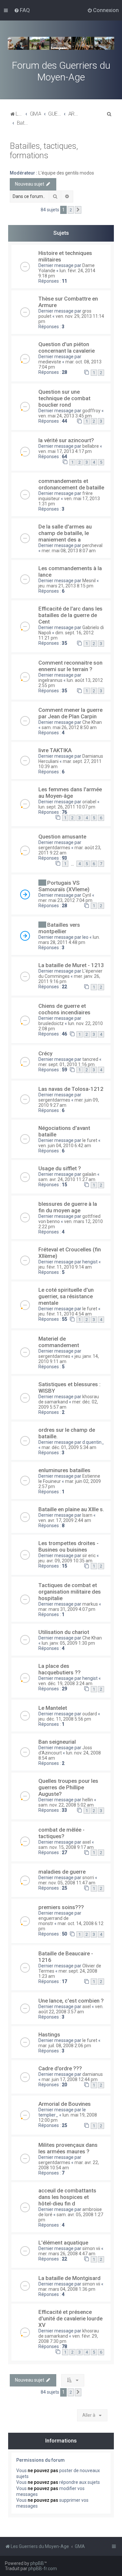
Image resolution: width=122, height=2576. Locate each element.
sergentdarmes (54, 848)
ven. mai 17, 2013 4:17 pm (65, 451)
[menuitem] (22, 10)
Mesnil (89, 581)
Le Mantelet (53, 1708)
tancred (90, 1059)
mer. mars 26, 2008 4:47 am (67, 2254)
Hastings (49, 2034)
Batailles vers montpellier (59, 928)
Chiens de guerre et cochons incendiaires (64, 1009)
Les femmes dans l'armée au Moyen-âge (70, 793)
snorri (88, 1878)
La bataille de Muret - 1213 (71, 965)
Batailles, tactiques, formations (44, 151)
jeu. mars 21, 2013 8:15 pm (66, 586)
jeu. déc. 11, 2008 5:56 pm (65, 1719)
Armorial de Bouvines (65, 2104)
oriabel (89, 802)
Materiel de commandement (59, 1342)
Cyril (87, 895)
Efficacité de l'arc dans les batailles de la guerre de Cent (70, 615)
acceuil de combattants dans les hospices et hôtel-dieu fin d (67, 2197)
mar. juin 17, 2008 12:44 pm (70, 2079)
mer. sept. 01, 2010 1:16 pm (67, 1064)
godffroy (91, 411)
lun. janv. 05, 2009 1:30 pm (68, 1643)
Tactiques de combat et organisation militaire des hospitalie (70, 1592)
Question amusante (62, 837)
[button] (78, 210)
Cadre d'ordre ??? (60, 2068)
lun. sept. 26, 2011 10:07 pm (67, 807)
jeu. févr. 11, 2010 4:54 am (65, 1314)
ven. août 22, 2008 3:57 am (71, 2009)
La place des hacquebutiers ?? (60, 1669)
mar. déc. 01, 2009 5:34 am (69, 1447)
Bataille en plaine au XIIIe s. (71, 1509)
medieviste (50, 362)
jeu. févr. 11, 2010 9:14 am (65, 1267)
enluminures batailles (64, 1470)
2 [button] (71, 210)
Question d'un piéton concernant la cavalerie (67, 347)
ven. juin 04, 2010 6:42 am (65, 1146)
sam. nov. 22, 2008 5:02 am (66, 1805)
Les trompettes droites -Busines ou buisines (68, 1546)
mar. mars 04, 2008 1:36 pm (67, 2289)
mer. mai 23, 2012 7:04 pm (65, 900)
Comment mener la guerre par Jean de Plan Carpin (70, 713)
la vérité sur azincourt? (66, 440)
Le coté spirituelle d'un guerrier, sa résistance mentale (66, 1296)
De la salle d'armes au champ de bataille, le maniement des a (65, 533)
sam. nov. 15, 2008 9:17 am (66, 1847)
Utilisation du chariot (64, 1632)
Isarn (87, 1515)
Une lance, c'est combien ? (71, 2001)
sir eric (89, 1555)
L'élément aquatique (63, 2243)
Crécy (45, 1053)
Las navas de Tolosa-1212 (71, 1089)
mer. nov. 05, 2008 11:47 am (67, 1883)
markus (90, 1604)
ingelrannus (50, 680)
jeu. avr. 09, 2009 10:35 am (65, 1561)
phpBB (37, 2563)
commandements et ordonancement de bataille (71, 484)
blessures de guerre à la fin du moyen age (68, 1207)
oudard (90, 1714)
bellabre (91, 446)
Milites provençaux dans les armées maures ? (68, 2148)
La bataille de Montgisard (69, 2278)
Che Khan (92, 722)
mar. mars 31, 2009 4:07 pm (67, 1609)
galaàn (89, 1174)
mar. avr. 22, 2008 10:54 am (69, 2165)
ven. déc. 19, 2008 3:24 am (65, 1683)
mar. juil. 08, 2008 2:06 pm (65, 2046)
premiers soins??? (61, 1907)
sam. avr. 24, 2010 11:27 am (67, 1179)
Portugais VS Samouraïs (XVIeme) (64, 886)
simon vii (91, 2248)
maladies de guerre (62, 1872)
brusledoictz (51, 1023)
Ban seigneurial (57, 1742)
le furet (90, 1140)
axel (87, 1842)
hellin (88, 1800)
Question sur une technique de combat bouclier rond (64, 398)
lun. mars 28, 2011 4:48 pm (69, 940)
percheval (92, 545)
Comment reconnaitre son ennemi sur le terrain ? (70, 666)
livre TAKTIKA (55, 750)
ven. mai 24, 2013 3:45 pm (65, 416)
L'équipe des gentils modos (66, 173)
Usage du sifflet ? (60, 1168)
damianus (93, 2074)
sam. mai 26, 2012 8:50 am (69, 727)
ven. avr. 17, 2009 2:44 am (65, 1520)
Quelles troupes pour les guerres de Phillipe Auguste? (68, 1787)
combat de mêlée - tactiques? (61, 1833)
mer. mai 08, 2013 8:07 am (69, 551)
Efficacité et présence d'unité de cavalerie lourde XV (70, 2318)
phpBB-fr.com (43, 2569)
